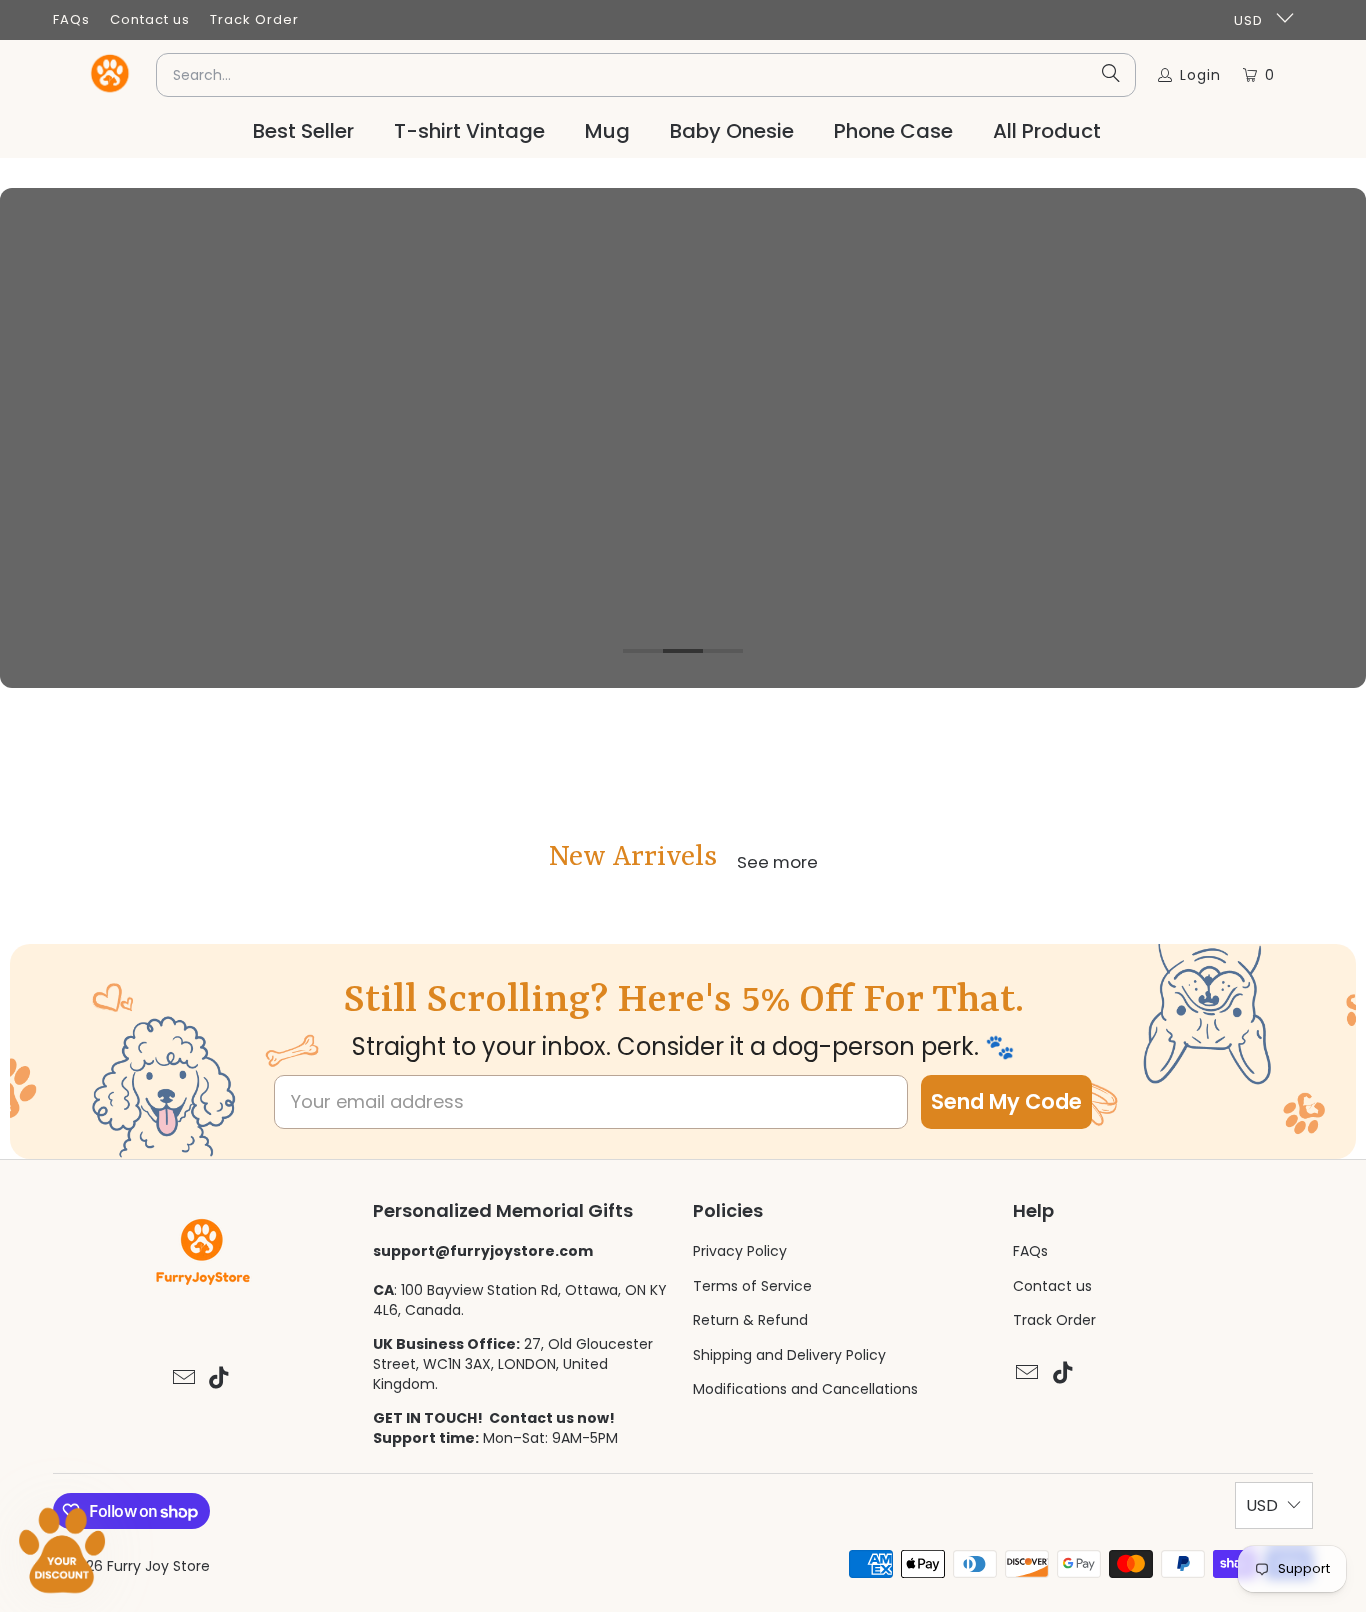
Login (1200, 75)
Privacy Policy (740, 1251)
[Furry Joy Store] (111, 75)
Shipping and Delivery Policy (789, 1355)
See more (777, 862)
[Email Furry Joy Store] (184, 1379)
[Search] (1111, 75)
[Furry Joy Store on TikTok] (220, 1379)
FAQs (71, 19)
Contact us (150, 19)
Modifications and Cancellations (805, 1389)
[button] (62, 1550)
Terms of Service (752, 1286)
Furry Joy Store (158, 1566)
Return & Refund (750, 1320)
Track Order (254, 19)
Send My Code (1006, 1101)
